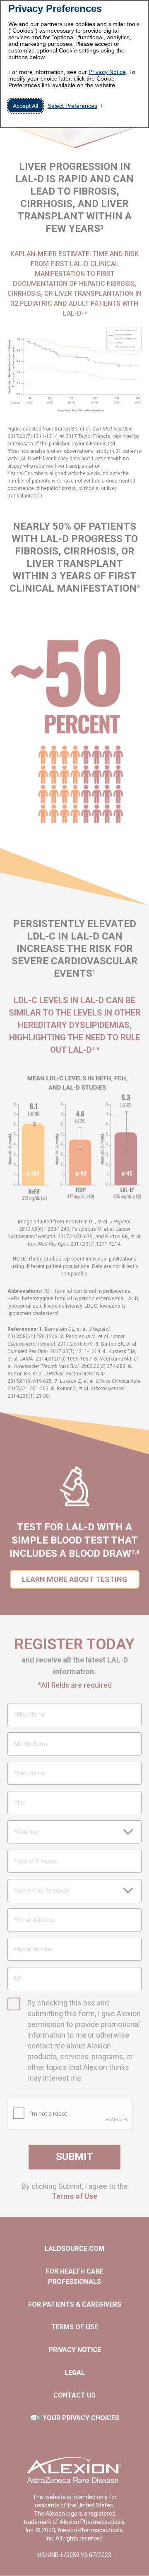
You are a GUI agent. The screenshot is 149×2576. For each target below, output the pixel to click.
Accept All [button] (25, 106)
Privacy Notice (107, 72)
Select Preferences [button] (72, 106)
